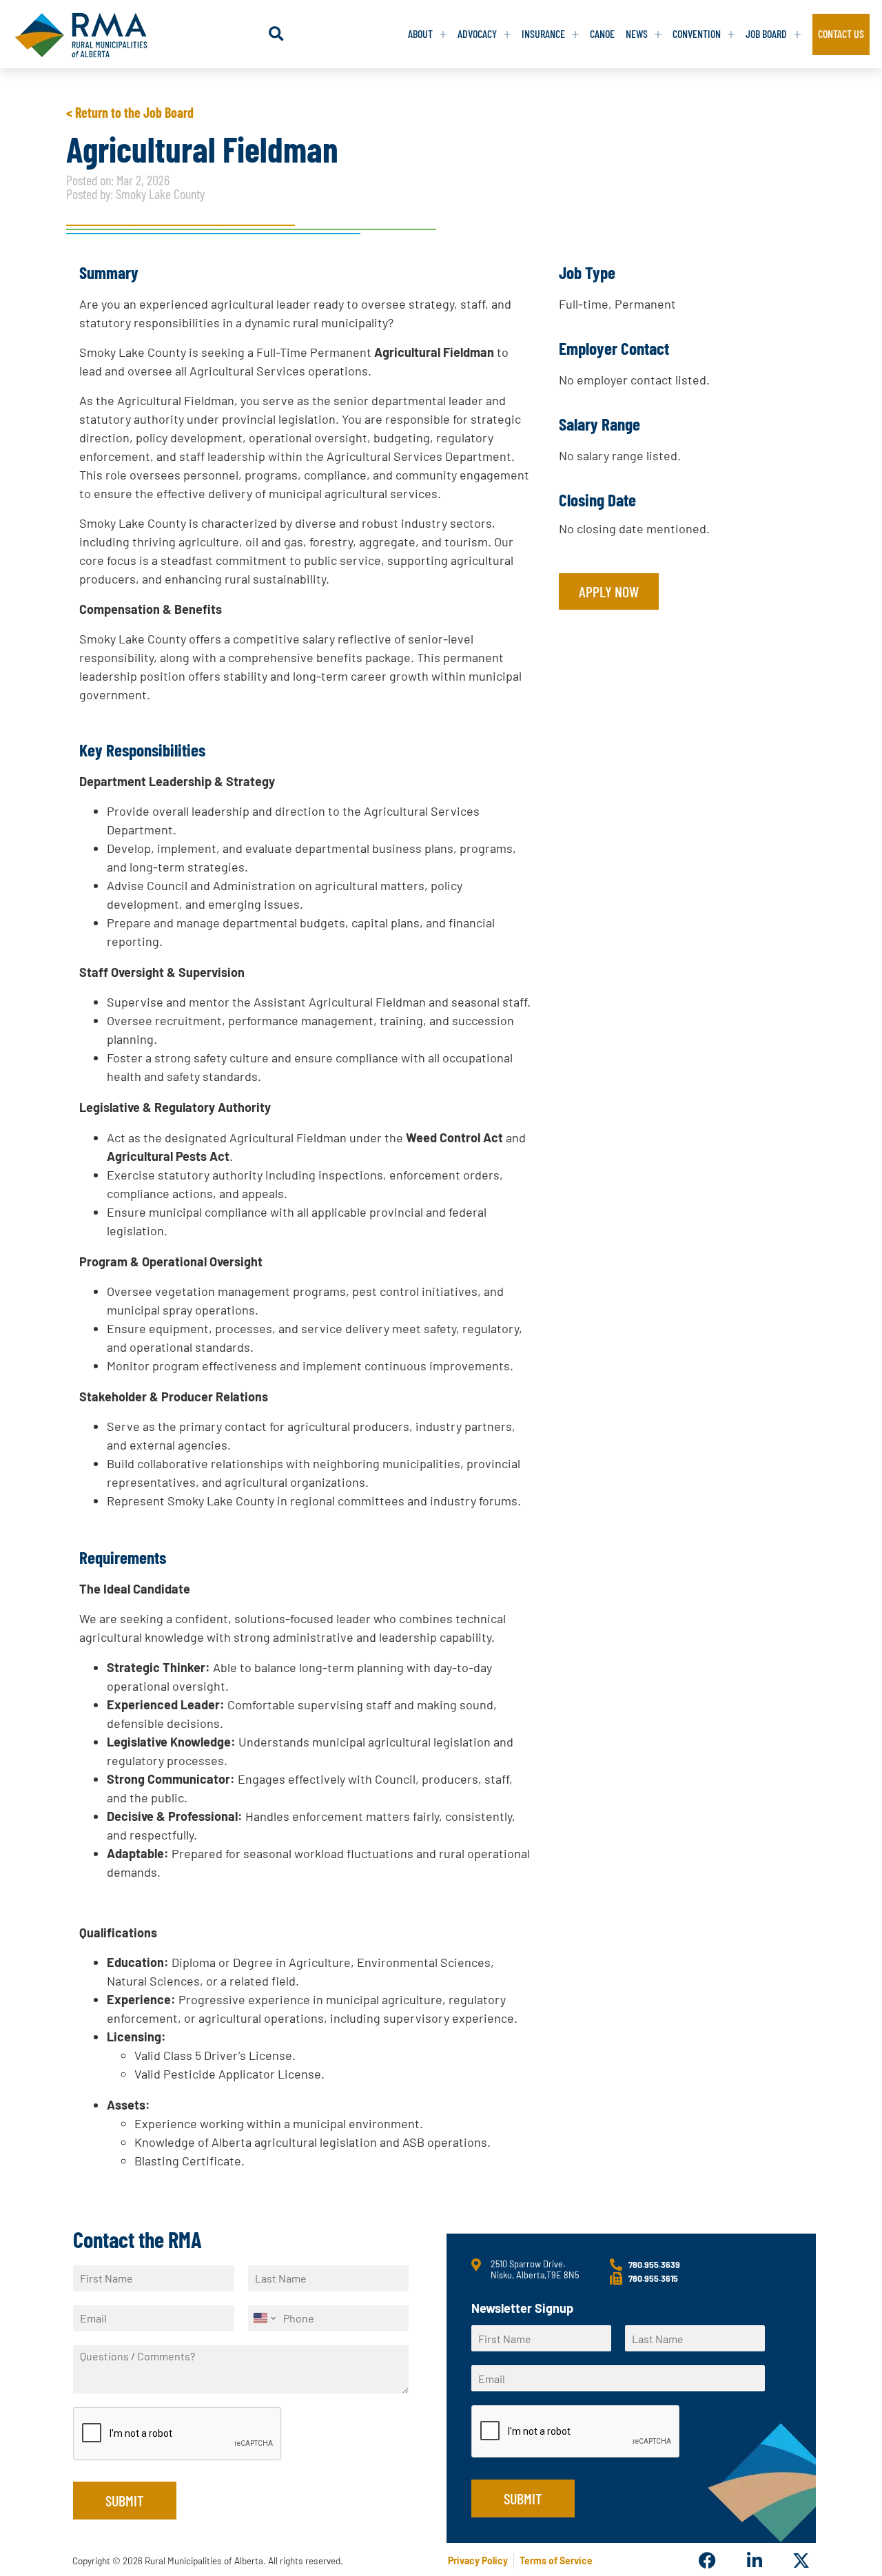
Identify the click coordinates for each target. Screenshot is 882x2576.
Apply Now (609, 591)
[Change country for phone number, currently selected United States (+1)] (264, 2318)
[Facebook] (707, 2560)
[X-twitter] (801, 2560)
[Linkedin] (754, 2560)
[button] (276, 34)
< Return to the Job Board (130, 112)
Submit (125, 2500)
